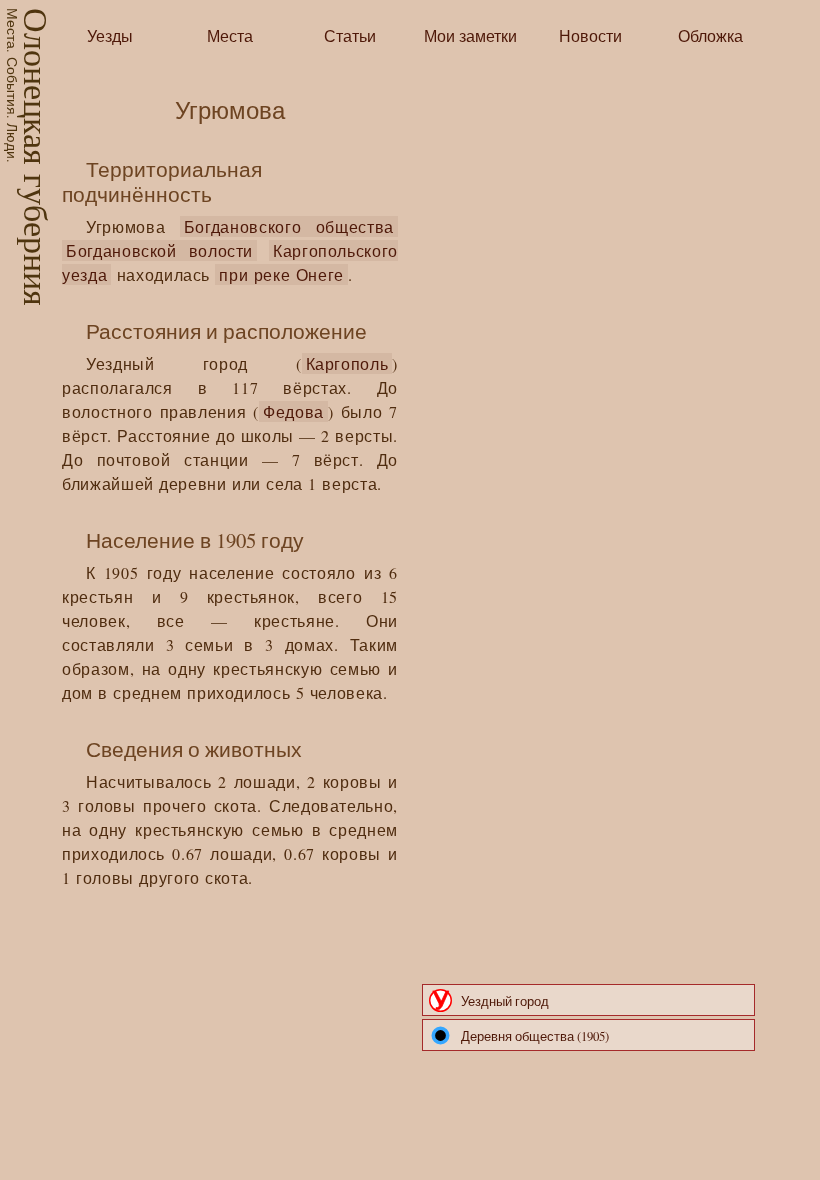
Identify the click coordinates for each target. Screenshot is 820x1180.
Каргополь (347, 363)
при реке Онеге (281, 274)
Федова (293, 411)
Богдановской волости (159, 250)
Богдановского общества (289, 226)
